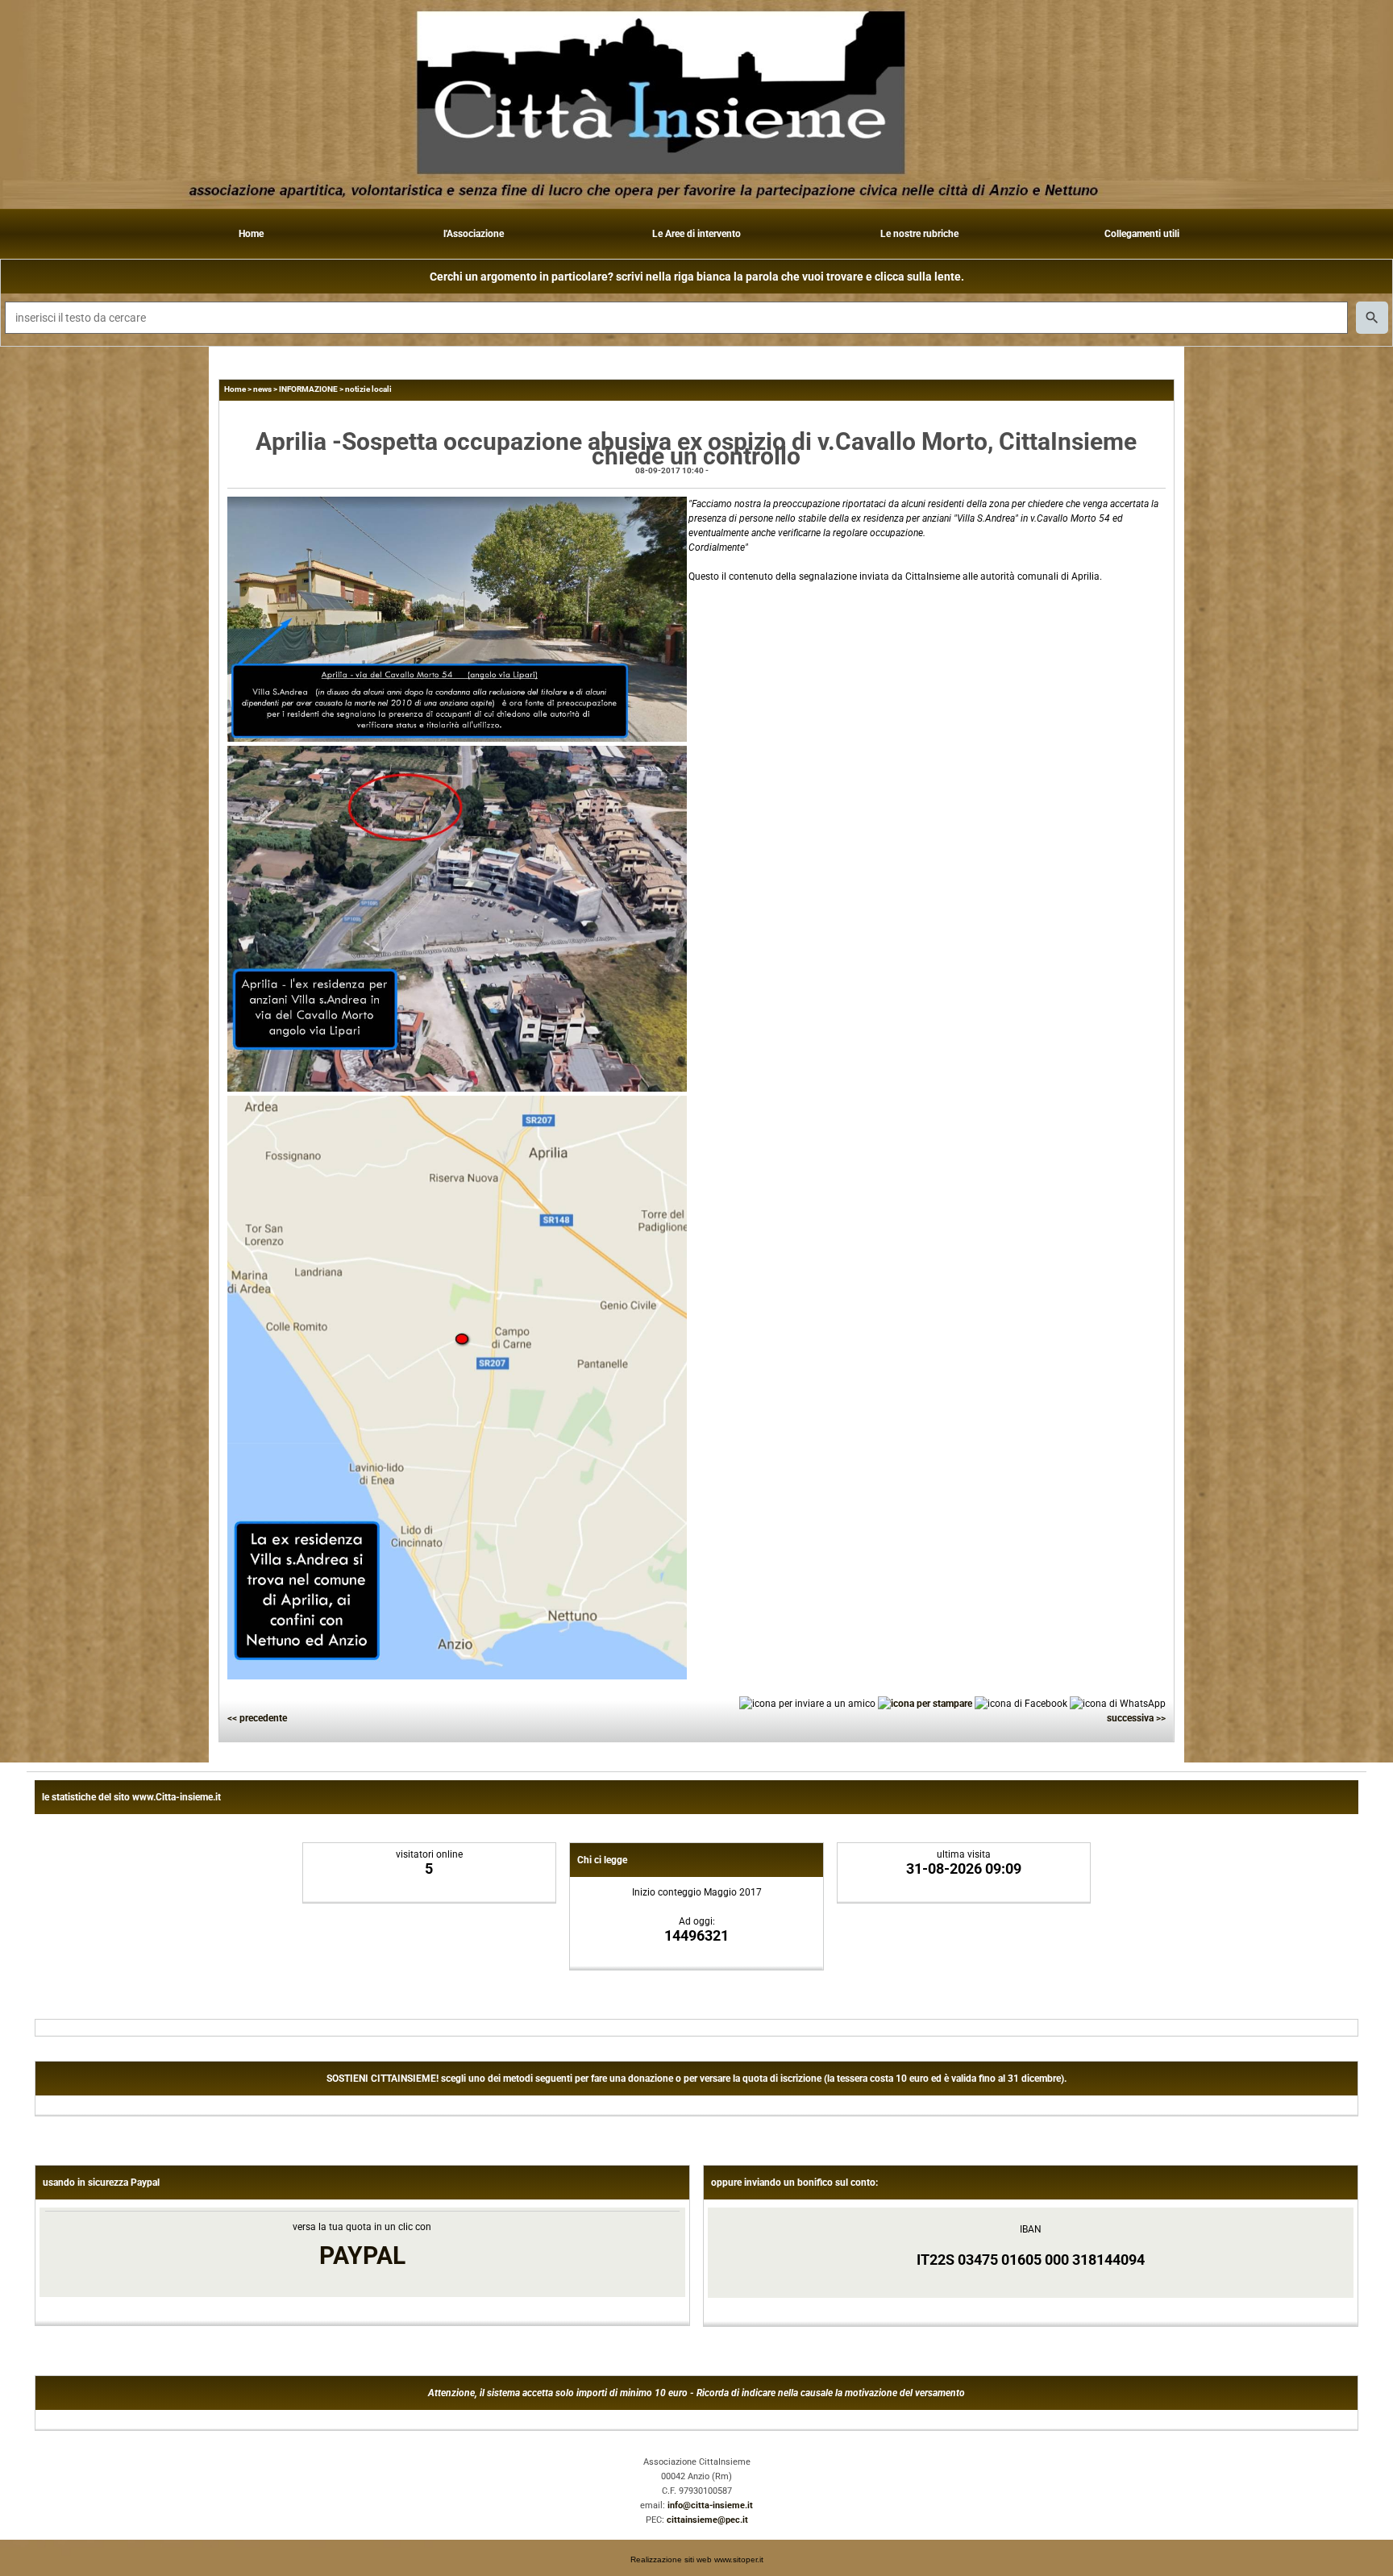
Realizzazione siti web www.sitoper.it (697, 2559)
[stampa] (925, 1703)
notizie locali (368, 389)
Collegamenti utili (1142, 234)
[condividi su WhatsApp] (1118, 1703)
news (262, 389)
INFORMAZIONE (308, 389)
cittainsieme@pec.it (707, 2520)
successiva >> (1136, 1718)
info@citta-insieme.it (710, 2505)
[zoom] (457, 739)
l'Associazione (474, 234)
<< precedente (257, 1718)
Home (251, 234)
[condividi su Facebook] (1021, 1703)
